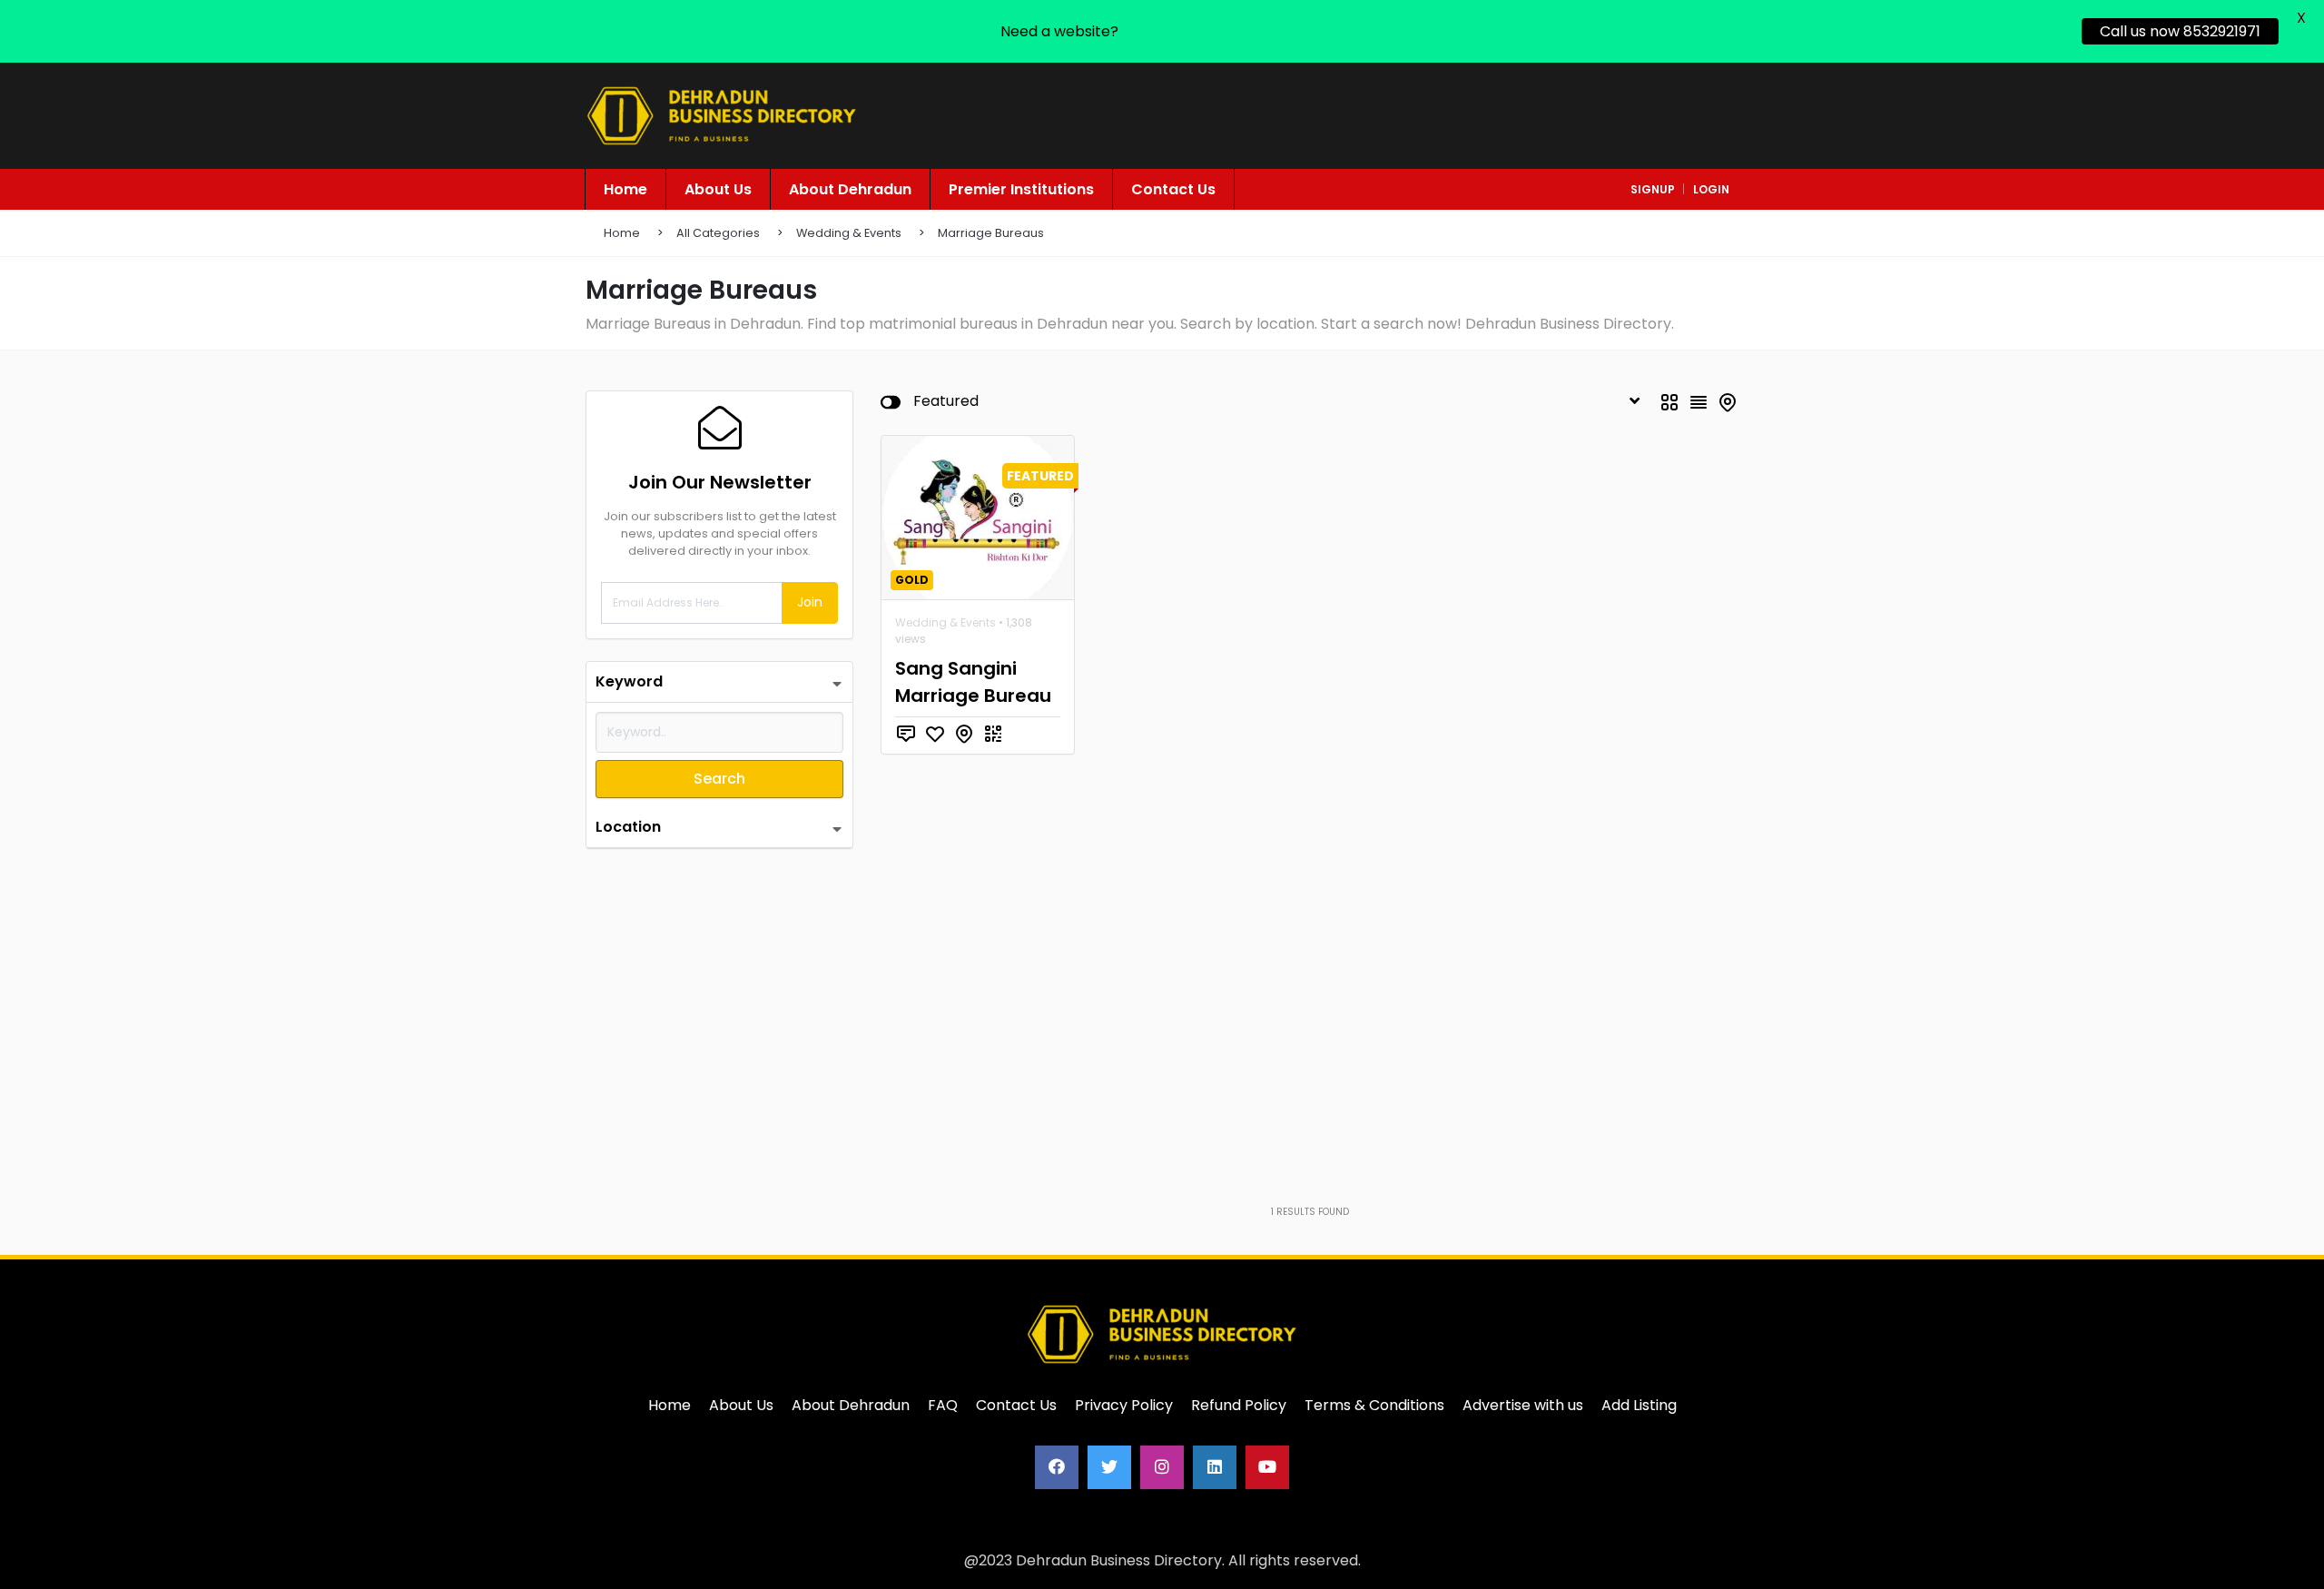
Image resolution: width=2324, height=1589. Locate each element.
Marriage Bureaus (991, 233)
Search (719, 779)
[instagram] (1162, 1467)
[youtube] (1267, 1467)
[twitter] (1109, 1467)
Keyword (629, 681)
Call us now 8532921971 (2180, 31)
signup (1653, 189)
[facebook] (1057, 1467)
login (1711, 189)
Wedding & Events (849, 233)
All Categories (718, 233)
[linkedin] (1215, 1467)
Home (622, 233)
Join (810, 602)
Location (628, 827)
